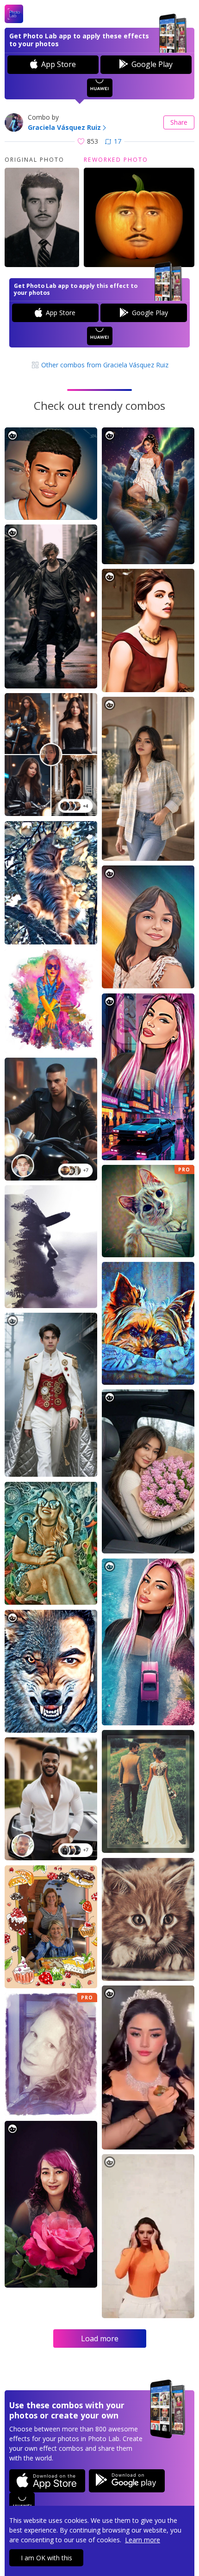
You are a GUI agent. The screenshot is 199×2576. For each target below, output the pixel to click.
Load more (100, 2338)
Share (179, 122)
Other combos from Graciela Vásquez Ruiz (104, 365)
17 (118, 141)
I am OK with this (47, 2558)
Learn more (143, 2540)
